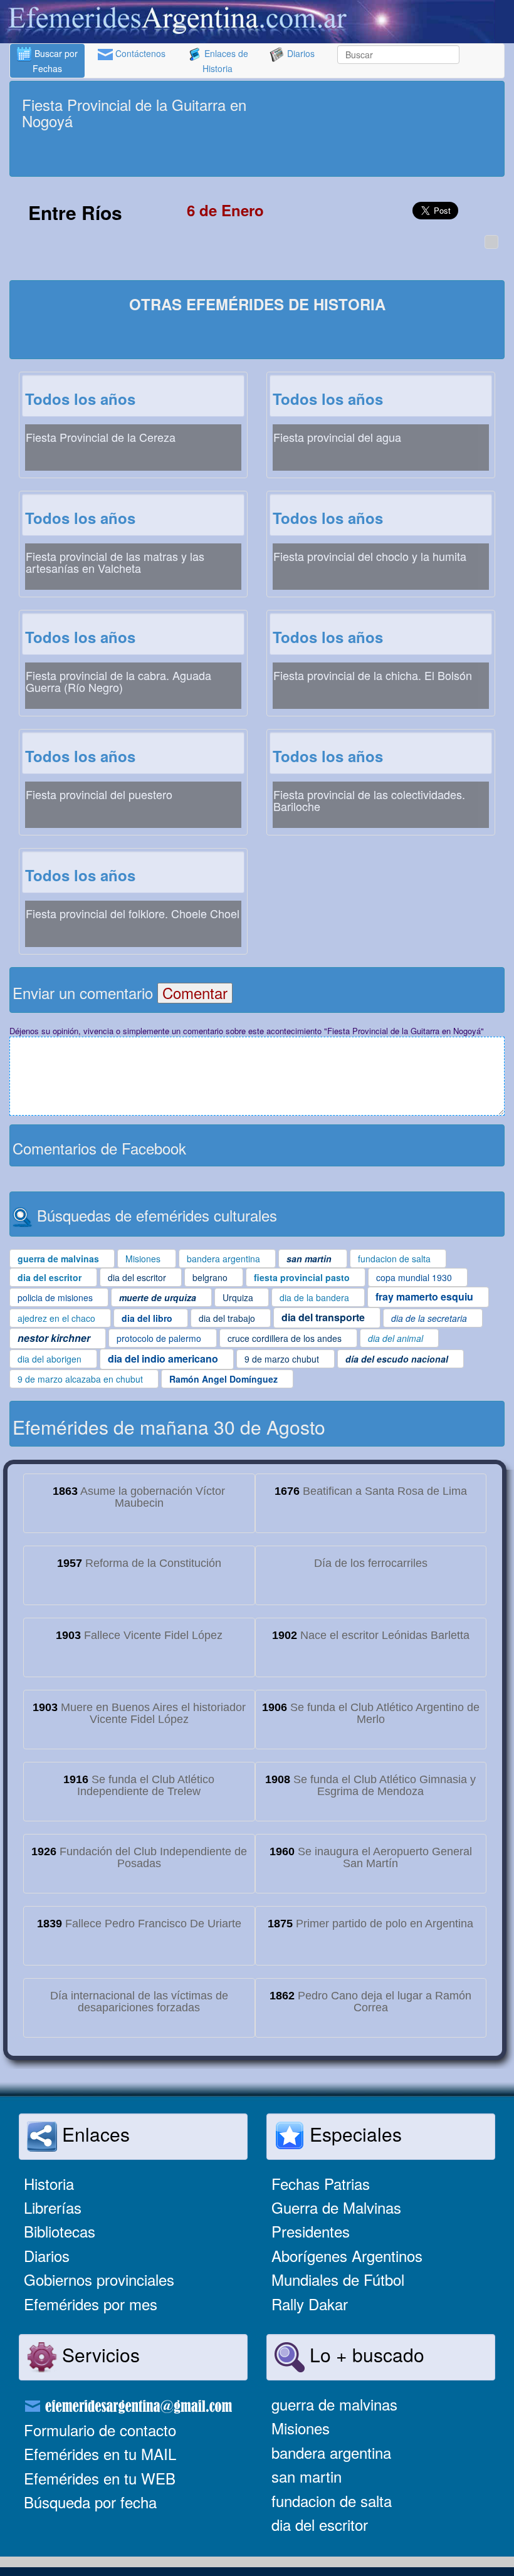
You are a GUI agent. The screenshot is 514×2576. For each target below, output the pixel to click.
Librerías (53, 2207)
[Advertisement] (257, 155)
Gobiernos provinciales (99, 2279)
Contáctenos (139, 53)
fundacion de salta (332, 2500)
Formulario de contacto (100, 2430)
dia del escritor (320, 2524)
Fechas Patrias (321, 2183)
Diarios (300, 53)
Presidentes (311, 2231)
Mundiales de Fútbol (338, 2279)
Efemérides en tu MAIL (100, 2453)
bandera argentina (331, 2452)
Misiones (301, 2428)
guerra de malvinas (334, 2404)
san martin (307, 2476)
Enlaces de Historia (225, 61)
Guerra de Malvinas (336, 2207)
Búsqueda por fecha (90, 2502)
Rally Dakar (310, 2304)
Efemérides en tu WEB (100, 2478)
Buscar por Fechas (55, 61)
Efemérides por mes (91, 2304)
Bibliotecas (60, 2231)
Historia (49, 2183)
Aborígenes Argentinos (347, 2255)
